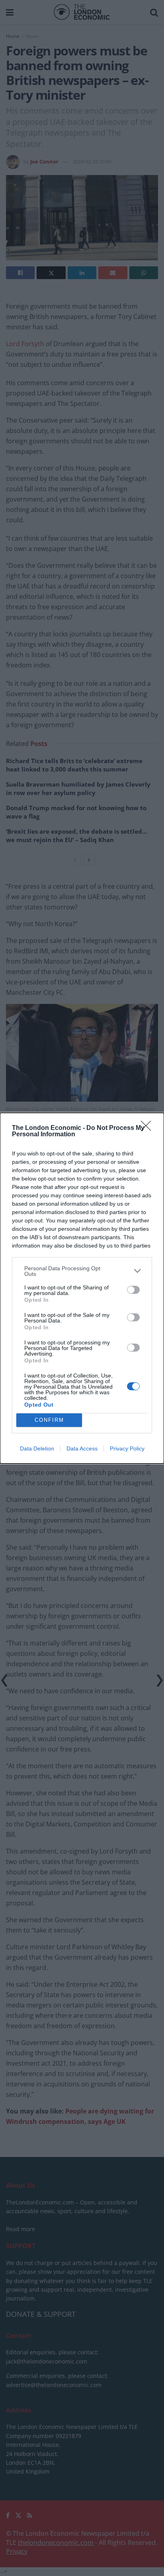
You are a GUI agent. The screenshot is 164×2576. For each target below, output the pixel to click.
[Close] (148, 1128)
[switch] (133, 1290)
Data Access (82, 1448)
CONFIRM (49, 1420)
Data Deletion (37, 1448)
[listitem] (82, 1271)
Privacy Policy (127, 1448)
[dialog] (82, 1288)
